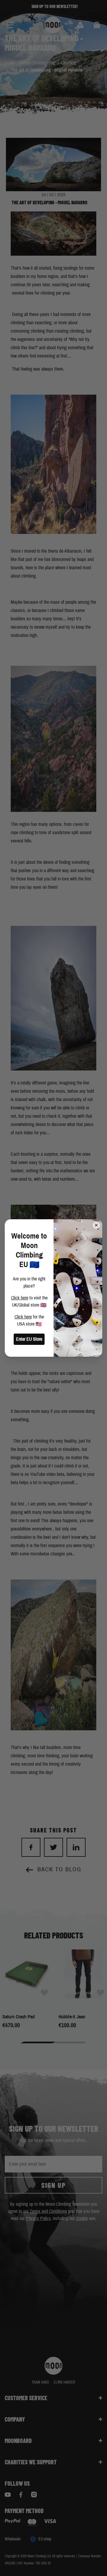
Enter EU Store (29, 1339)
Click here (20, 1298)
